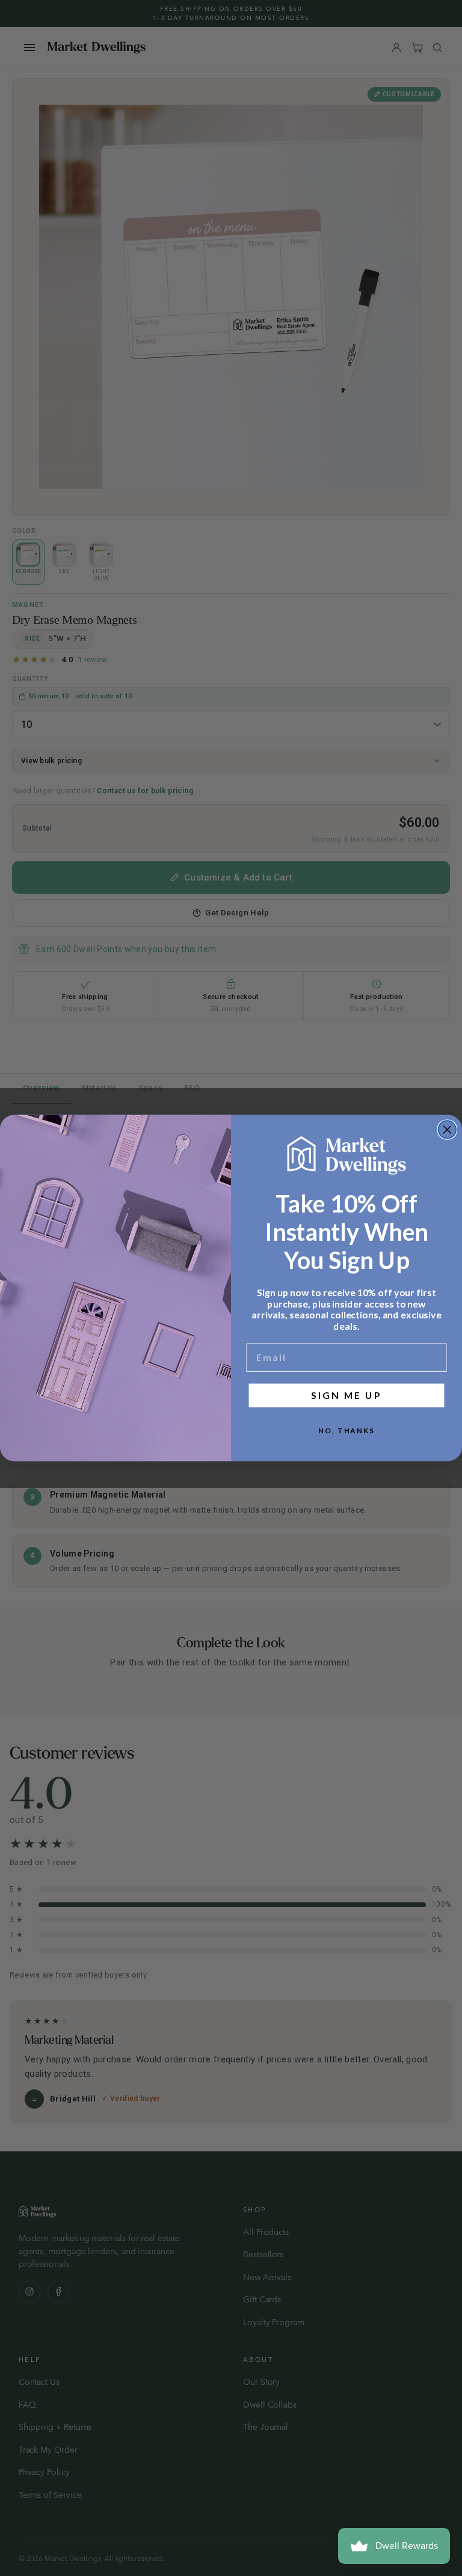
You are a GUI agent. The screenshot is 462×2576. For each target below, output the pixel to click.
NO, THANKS (346, 1431)
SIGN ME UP (346, 1395)
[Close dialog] (448, 1130)
